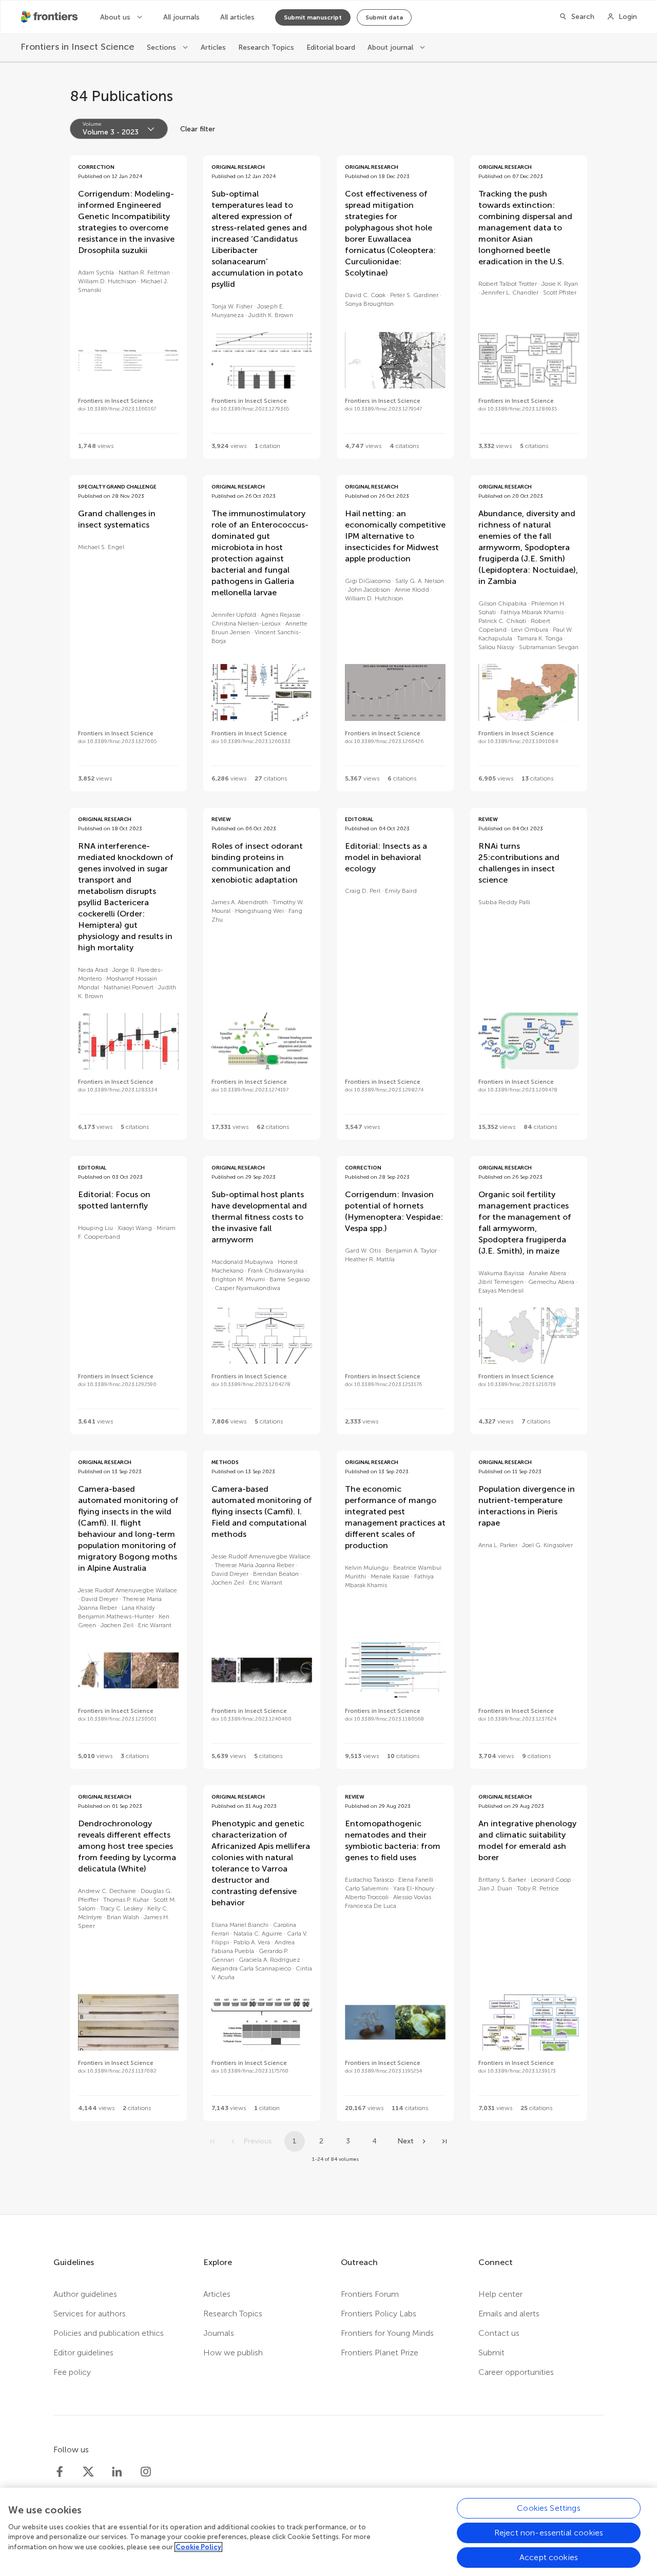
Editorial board (331, 47)
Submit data (384, 17)
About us (116, 17)
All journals (181, 17)
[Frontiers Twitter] (88, 2472)
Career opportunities (516, 2372)
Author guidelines (85, 2294)
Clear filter (198, 129)
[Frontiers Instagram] (146, 2472)
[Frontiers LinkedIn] (117, 2472)
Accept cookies (549, 2557)
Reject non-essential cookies (549, 2533)
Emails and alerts (509, 2314)
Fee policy (72, 2372)
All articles (237, 17)
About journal (391, 47)
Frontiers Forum (370, 2294)
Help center (500, 2294)
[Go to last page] (445, 2141)
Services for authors (90, 2314)
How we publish (233, 2353)
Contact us (499, 2333)
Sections (162, 47)
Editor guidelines (83, 2353)
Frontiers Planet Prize (380, 2353)
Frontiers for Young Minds (387, 2333)
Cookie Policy (198, 2547)
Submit (491, 2353)
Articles (213, 47)
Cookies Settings (549, 2508)
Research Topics (266, 47)
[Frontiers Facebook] (60, 2472)
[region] (328, 2532)
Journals (219, 2333)
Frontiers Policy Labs (379, 2314)
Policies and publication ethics (109, 2333)
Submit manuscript (313, 17)
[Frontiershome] (50, 17)
